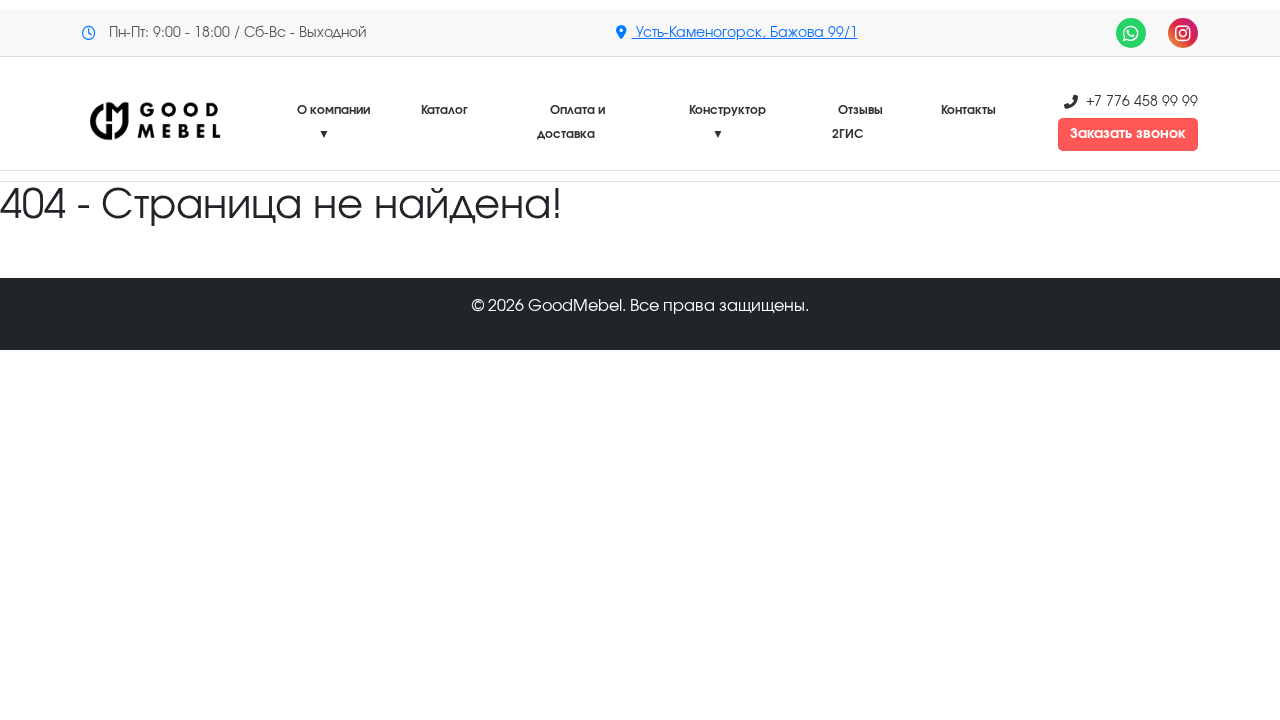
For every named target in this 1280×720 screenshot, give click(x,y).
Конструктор (727, 122)
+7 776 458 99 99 (1142, 102)
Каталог (444, 110)
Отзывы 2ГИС (857, 122)
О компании (333, 122)
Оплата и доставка (571, 122)
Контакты (968, 110)
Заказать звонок (1128, 134)
